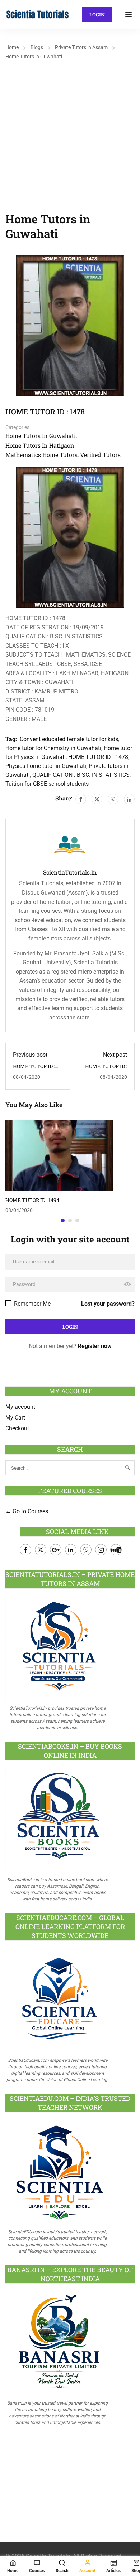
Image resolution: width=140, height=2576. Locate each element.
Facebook (25, 1550)
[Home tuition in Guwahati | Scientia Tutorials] (38, 14)
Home (12, 47)
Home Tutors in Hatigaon (40, 445)
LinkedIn (71, 1550)
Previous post (30, 1055)
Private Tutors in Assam (81, 47)
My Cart (15, 1418)
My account (20, 1407)
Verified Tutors (100, 455)
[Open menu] (129, 14)
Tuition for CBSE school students (47, 784)
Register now (95, 1346)
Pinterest (86, 1550)
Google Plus (56, 1550)
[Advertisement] (70, 135)
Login (97, 14)
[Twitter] (97, 799)
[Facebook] (81, 799)
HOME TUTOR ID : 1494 (32, 1200)
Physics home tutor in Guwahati (46, 766)
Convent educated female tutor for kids (69, 739)
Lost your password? (108, 1304)
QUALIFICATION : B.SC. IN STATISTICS (81, 775)
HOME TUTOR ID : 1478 (98, 757)
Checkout (17, 1428)
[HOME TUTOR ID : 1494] (59, 1155)
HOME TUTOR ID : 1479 (106, 1069)
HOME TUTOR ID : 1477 (34, 1069)
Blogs (37, 47)
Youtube (116, 1550)
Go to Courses (30, 1511)
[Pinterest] (113, 799)
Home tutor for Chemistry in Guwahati (53, 748)
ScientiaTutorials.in (70, 872)
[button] (63, 1221)
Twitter (41, 1550)
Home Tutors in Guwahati (34, 57)
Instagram (101, 1550)
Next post (115, 1055)
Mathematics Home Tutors (41, 455)
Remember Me (32, 1304)
